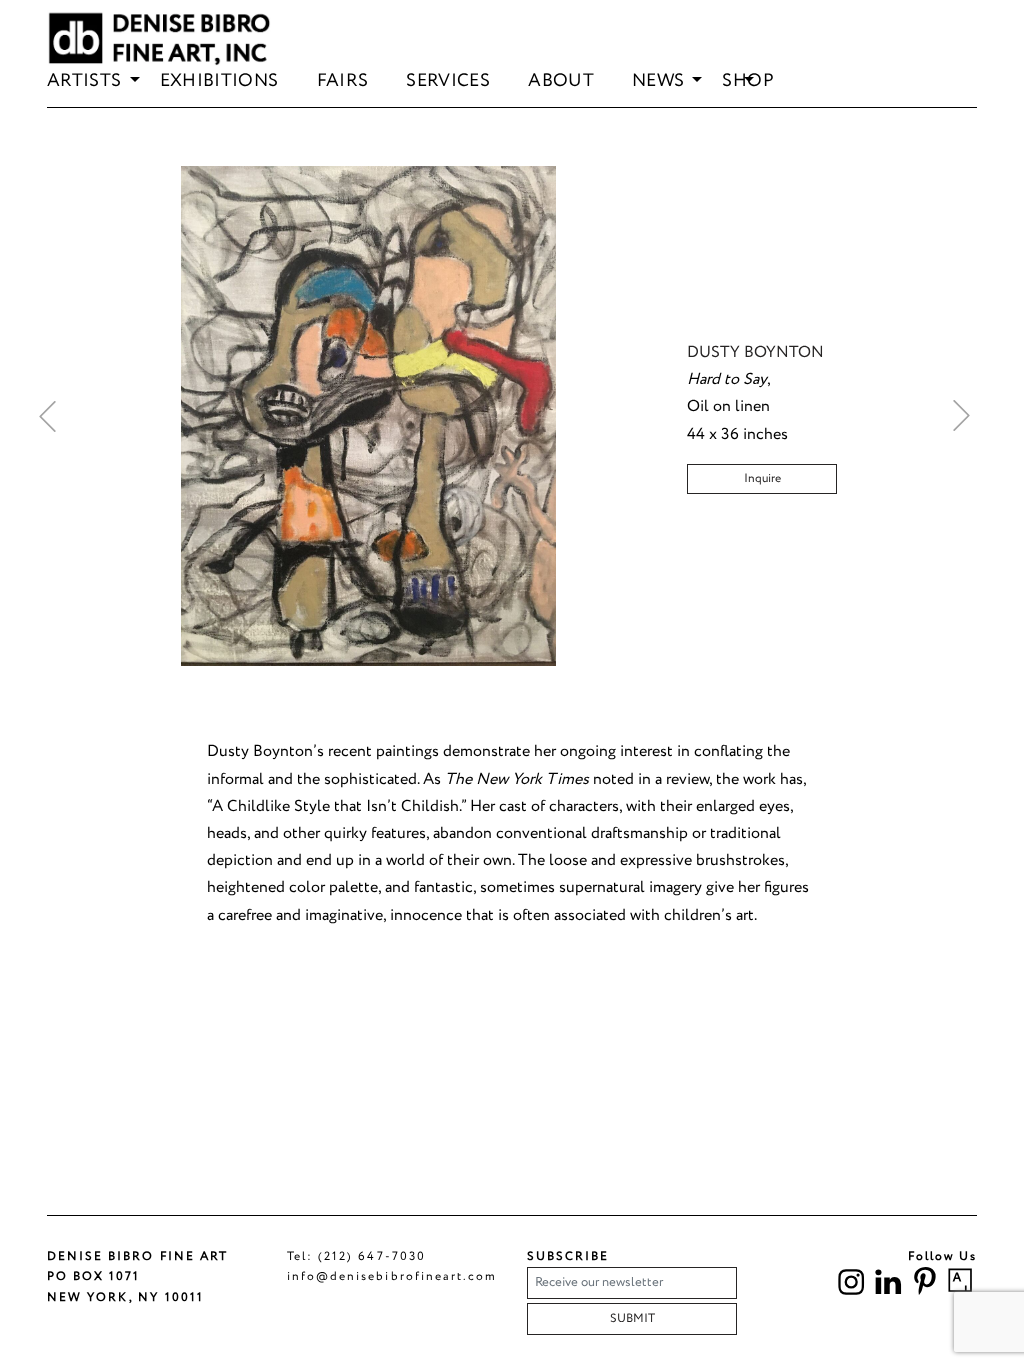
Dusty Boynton (755, 352)
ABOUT (561, 82)
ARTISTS (84, 82)
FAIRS (343, 82)
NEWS (658, 82)
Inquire (762, 478)
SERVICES (448, 82)
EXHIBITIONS (219, 82)
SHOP (747, 82)
